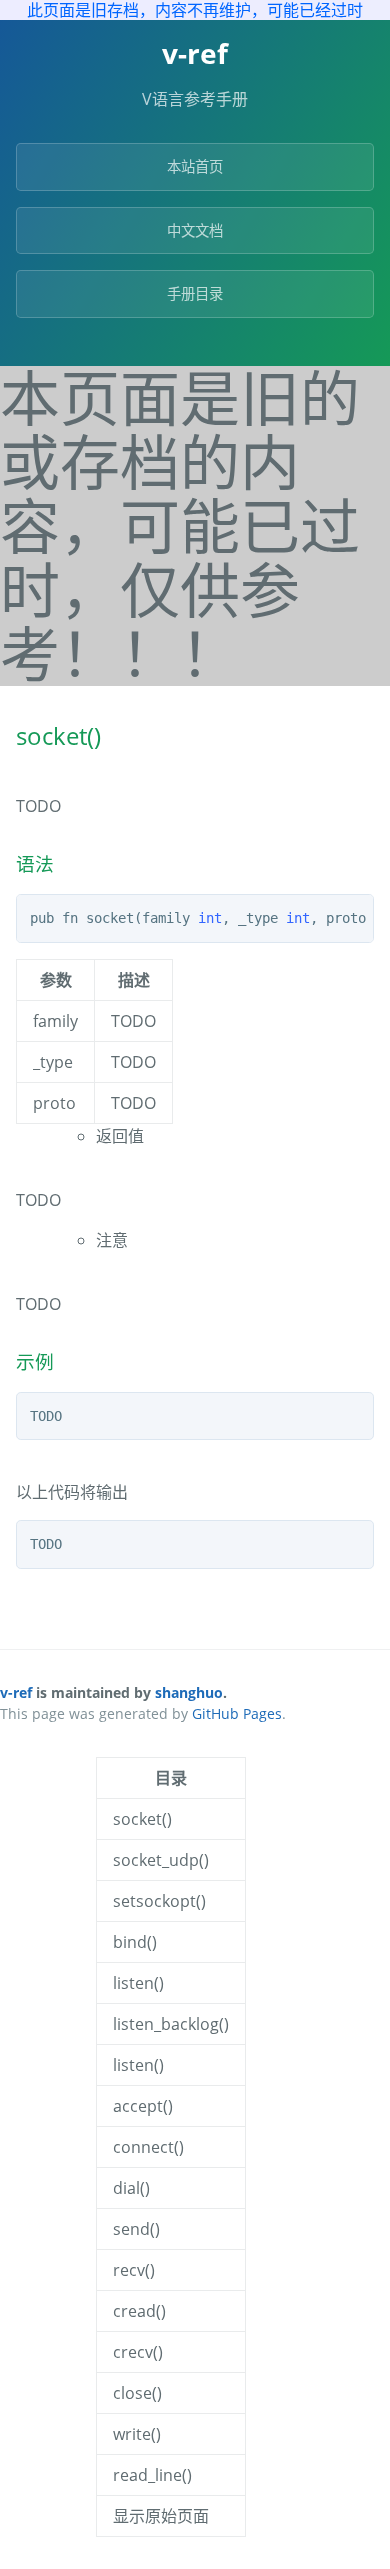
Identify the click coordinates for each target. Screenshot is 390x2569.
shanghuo (189, 1692)
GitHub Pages (237, 1713)
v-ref (16, 1692)
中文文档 (195, 230)
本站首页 (195, 166)
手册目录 (195, 293)
